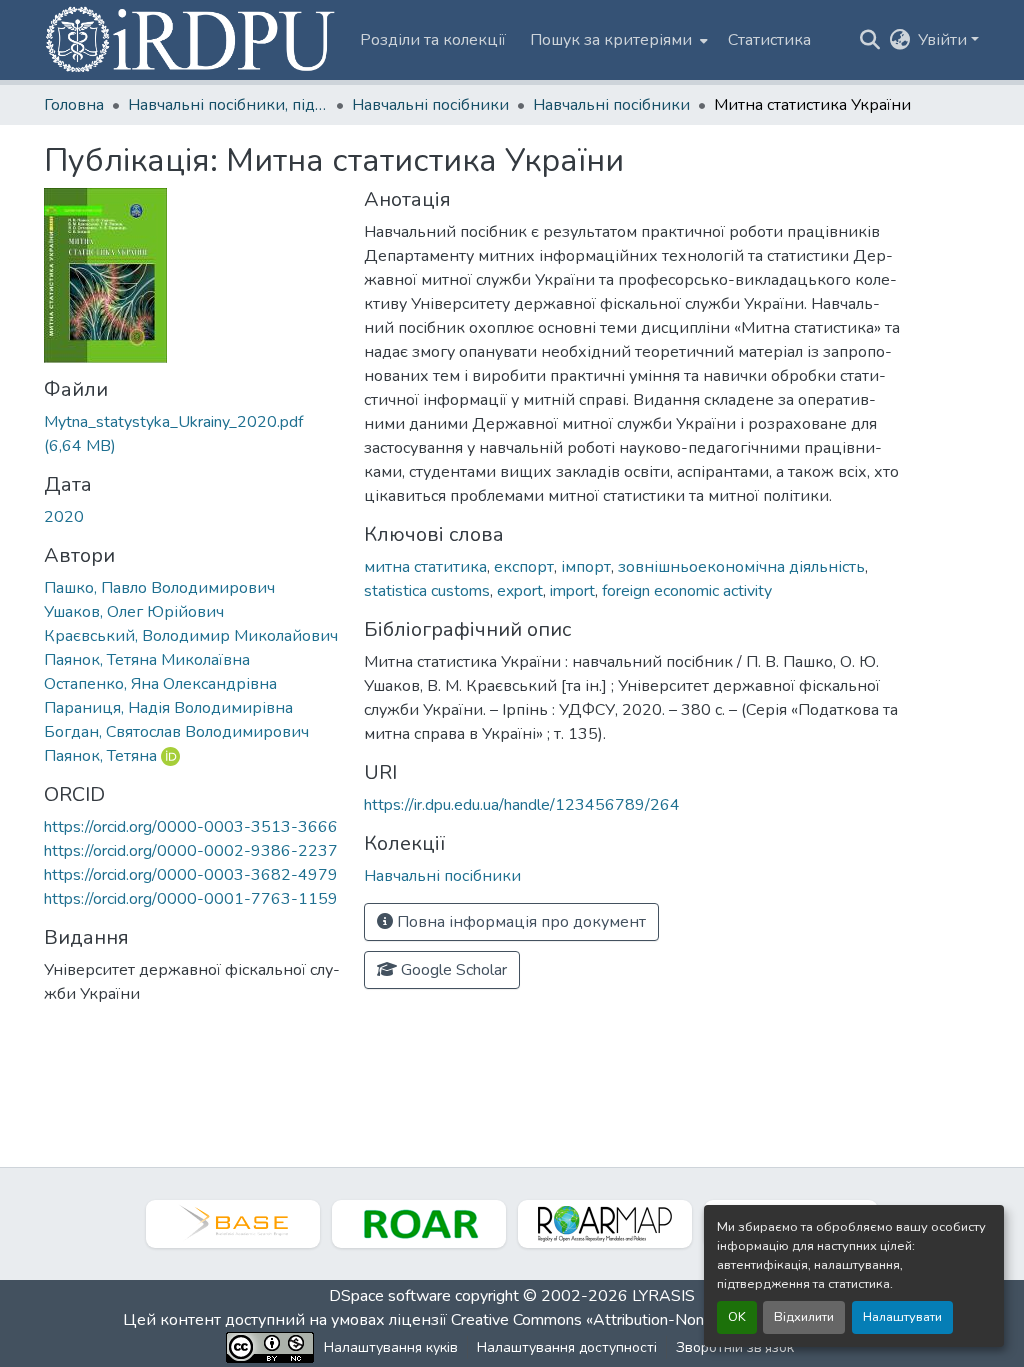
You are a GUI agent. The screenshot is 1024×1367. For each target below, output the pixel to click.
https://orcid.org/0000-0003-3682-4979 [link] (191, 875)
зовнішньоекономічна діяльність (741, 567)
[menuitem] (617, 40)
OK (737, 1317)
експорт (524, 567)
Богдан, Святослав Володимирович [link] (176, 732)
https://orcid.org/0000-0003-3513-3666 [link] (191, 827)
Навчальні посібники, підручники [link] (228, 105)
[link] (192, 434)
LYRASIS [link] (663, 1296)
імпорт (586, 567)
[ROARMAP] (605, 1224)
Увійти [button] (944, 40)
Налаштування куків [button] (391, 1347)
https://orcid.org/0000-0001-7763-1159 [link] (191, 899)
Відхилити (804, 1317)
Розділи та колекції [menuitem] (433, 40)
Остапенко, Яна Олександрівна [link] (160, 684)
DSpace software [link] (390, 1296)
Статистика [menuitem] (769, 40)
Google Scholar (452, 970)
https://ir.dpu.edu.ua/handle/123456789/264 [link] (522, 805)
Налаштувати (902, 1317)
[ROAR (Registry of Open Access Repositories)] (419, 1224)
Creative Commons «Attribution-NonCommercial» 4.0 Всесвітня (674, 1320)
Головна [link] (74, 105)
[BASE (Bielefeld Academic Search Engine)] (233, 1224)
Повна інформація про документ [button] (519, 922)
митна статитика (425, 567)
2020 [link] (64, 517)
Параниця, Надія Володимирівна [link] (168, 708)
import (572, 591)
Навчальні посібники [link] (430, 105)
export (520, 591)
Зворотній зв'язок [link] (735, 1347)
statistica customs (427, 591)
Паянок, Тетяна (100, 756)
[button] (192, 40)
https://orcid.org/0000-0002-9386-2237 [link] (191, 851)
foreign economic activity (687, 591)
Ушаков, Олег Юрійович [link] (134, 612)
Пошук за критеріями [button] (611, 40)
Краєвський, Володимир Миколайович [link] (191, 636)
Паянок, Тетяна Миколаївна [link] (147, 660)
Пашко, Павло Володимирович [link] (159, 588)
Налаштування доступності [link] (567, 1347)
